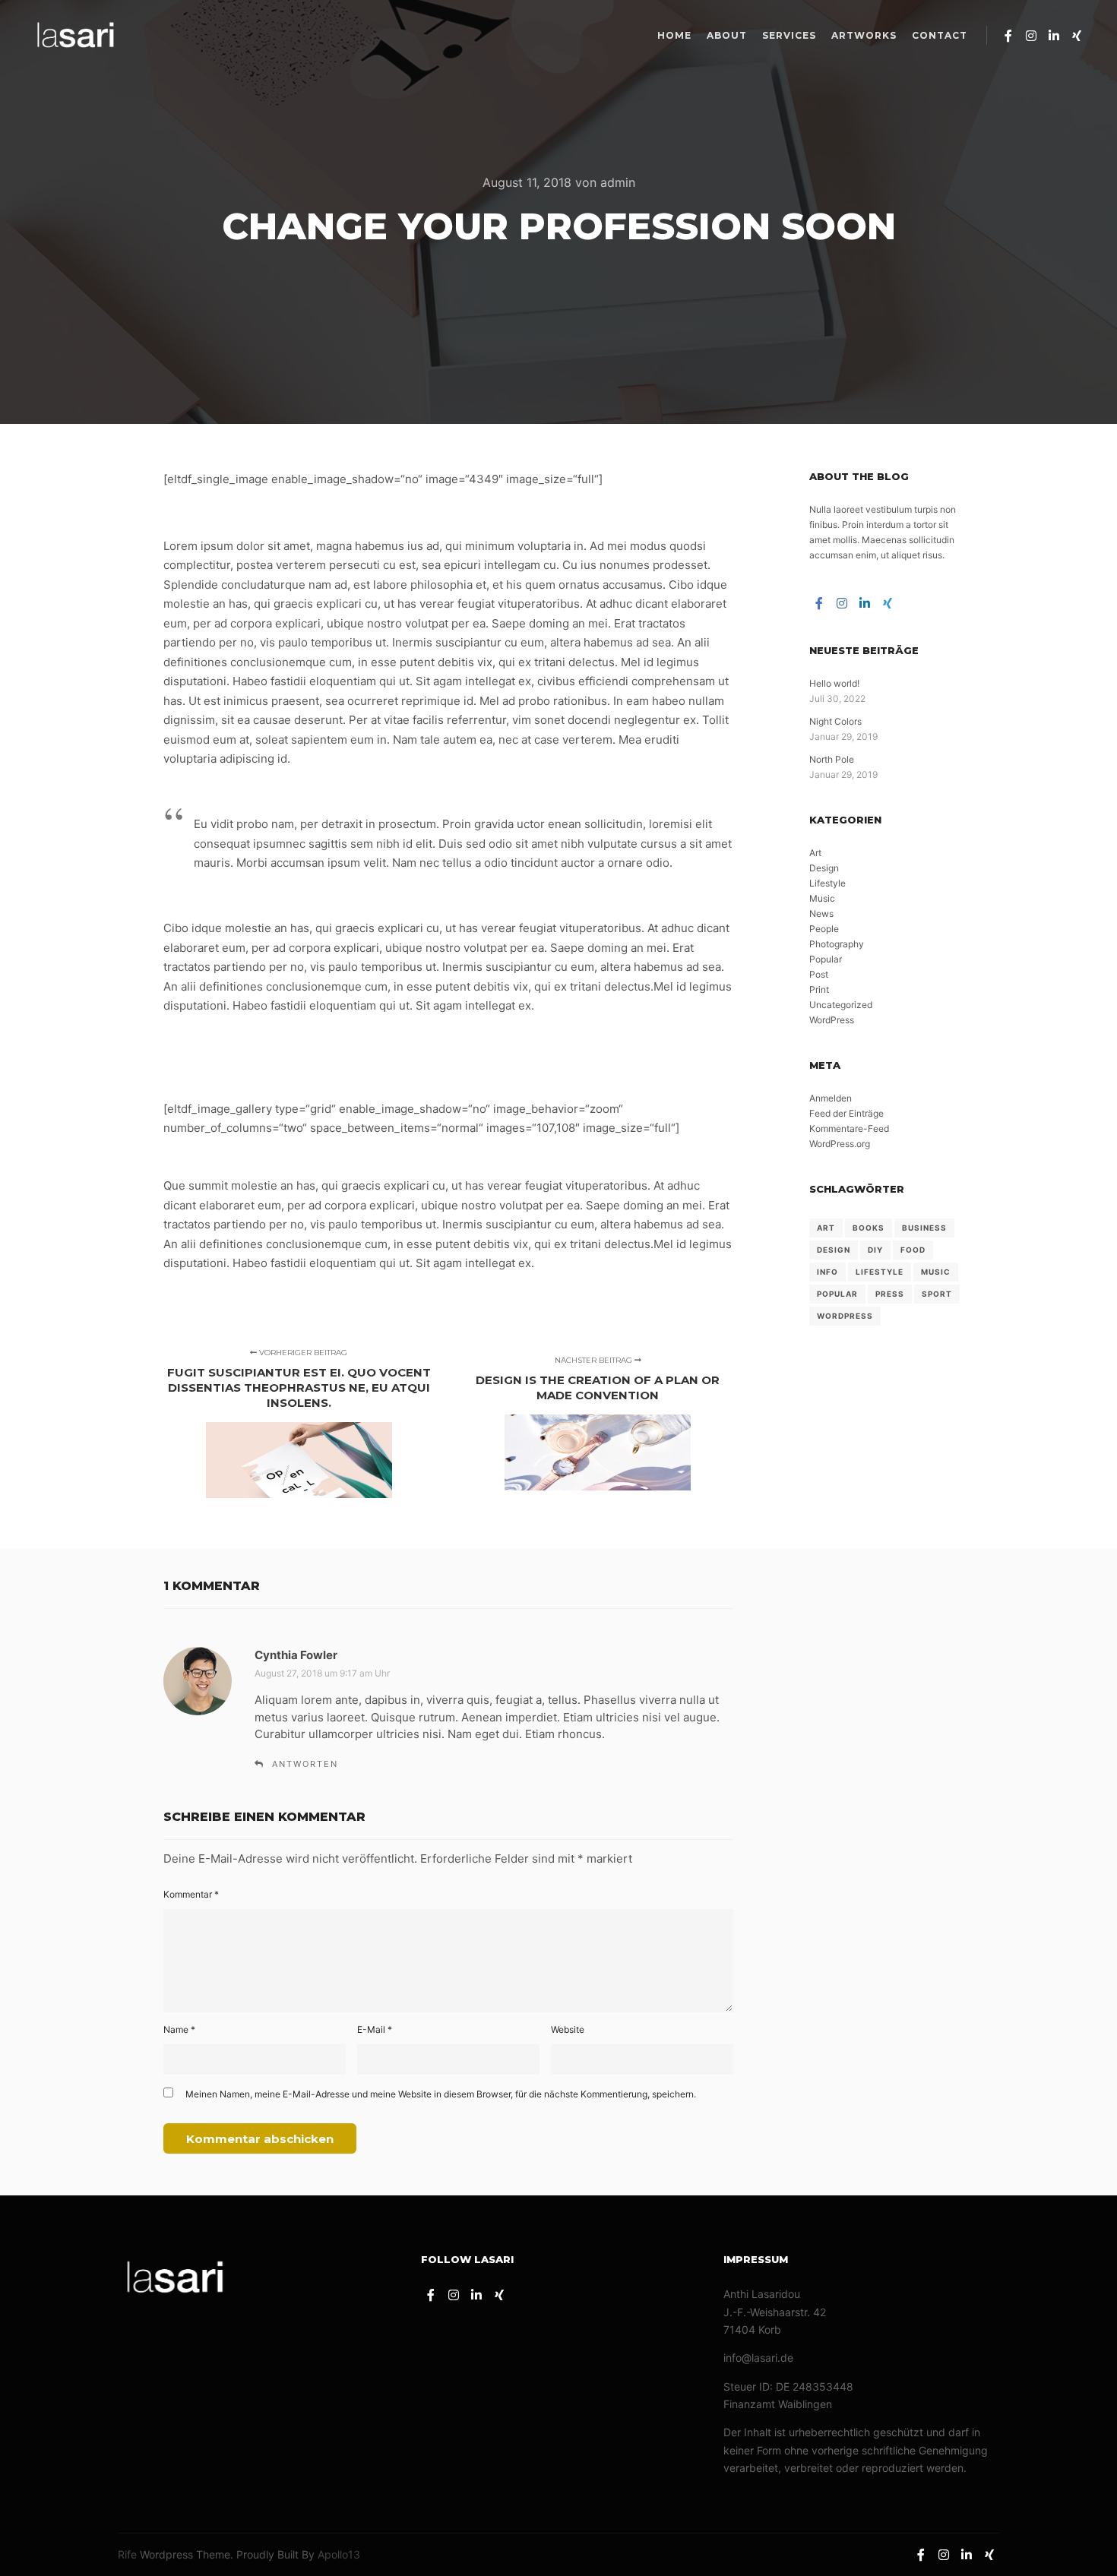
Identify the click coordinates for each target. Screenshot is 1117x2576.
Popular (826, 959)
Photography (837, 944)
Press (890, 1294)
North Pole (832, 759)
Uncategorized (841, 1005)
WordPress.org (840, 1144)
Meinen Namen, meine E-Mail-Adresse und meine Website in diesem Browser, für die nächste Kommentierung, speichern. (441, 2094)
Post (819, 974)
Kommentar (191, 1894)
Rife (127, 2554)
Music (822, 898)
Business (924, 1228)
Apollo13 (339, 2554)
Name (179, 2029)
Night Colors (835, 721)
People (824, 929)
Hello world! (834, 683)
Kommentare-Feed (849, 1128)
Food (913, 1250)
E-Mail (375, 2029)
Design (824, 868)
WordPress (832, 1020)
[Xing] (1077, 36)
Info (827, 1272)
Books (869, 1228)
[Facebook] (1008, 36)
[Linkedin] (1054, 36)
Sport (937, 1294)
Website (568, 2029)
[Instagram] (1031, 36)
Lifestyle (827, 883)
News (821, 913)
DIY (875, 1250)
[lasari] (76, 35)
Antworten (305, 1764)
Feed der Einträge (846, 1113)
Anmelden (831, 1098)
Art (815, 853)
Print (819, 989)
